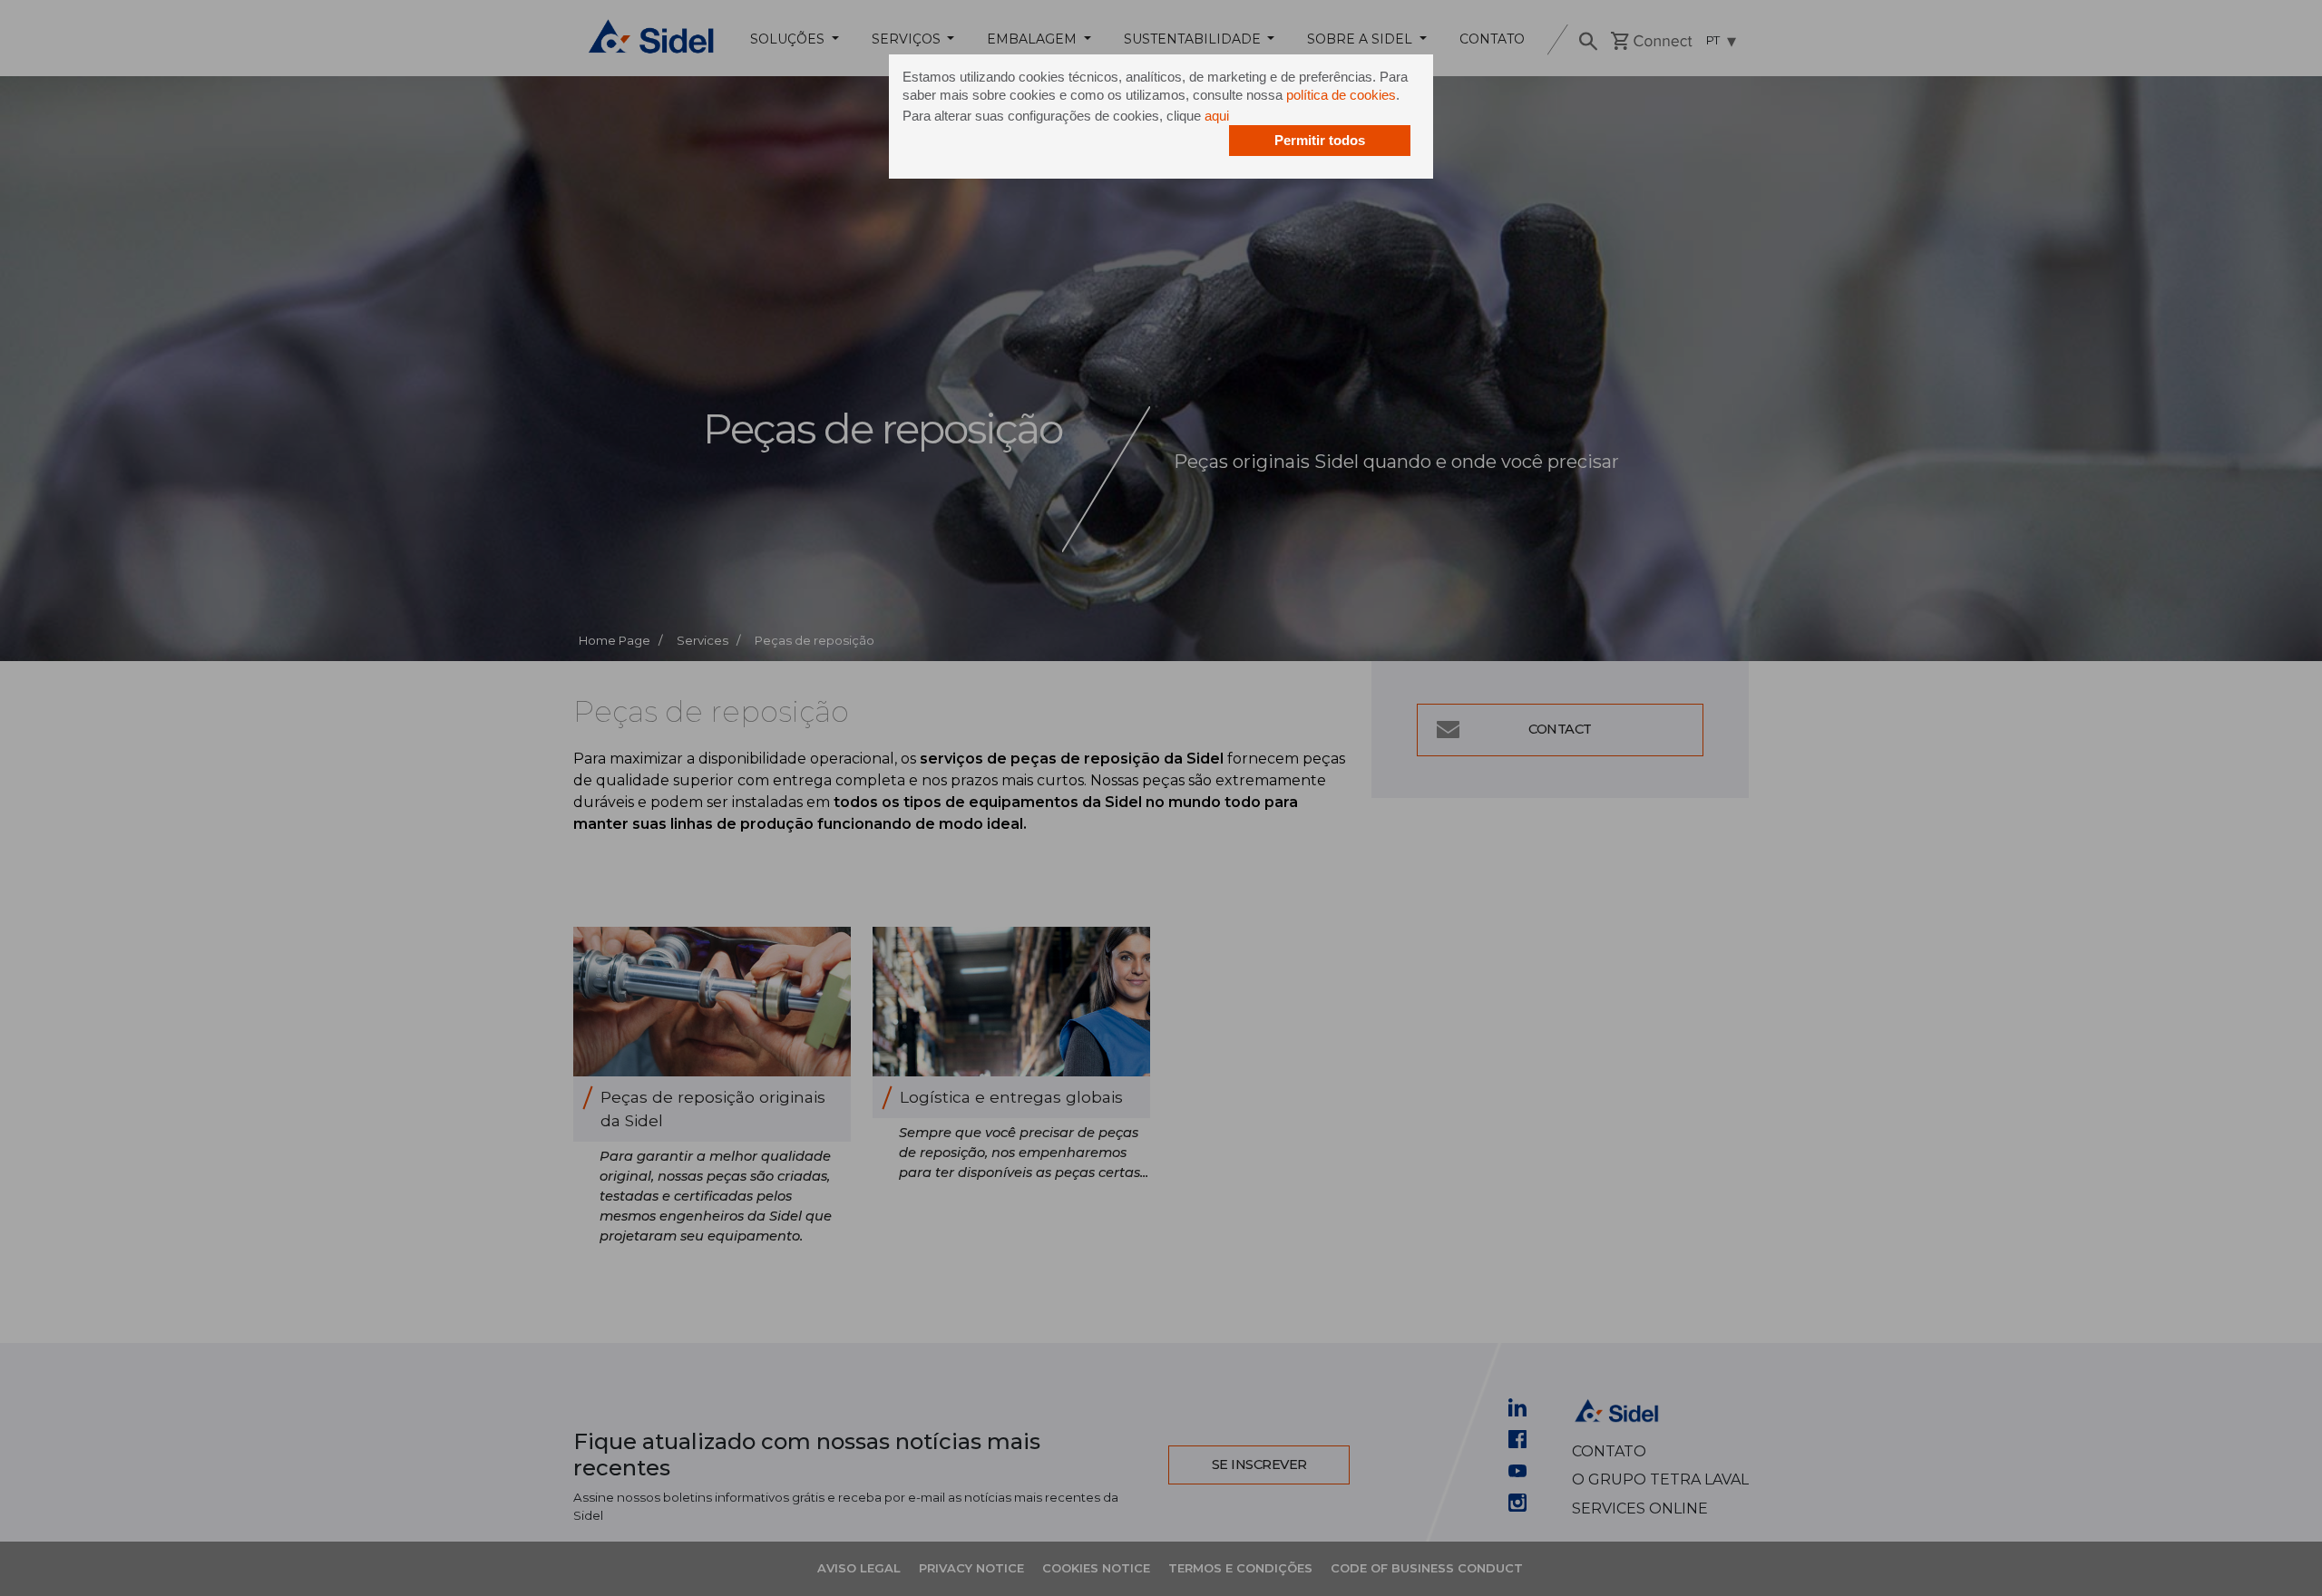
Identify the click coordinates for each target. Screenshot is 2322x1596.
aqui (1217, 116)
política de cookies (1341, 95)
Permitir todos (1320, 140)
